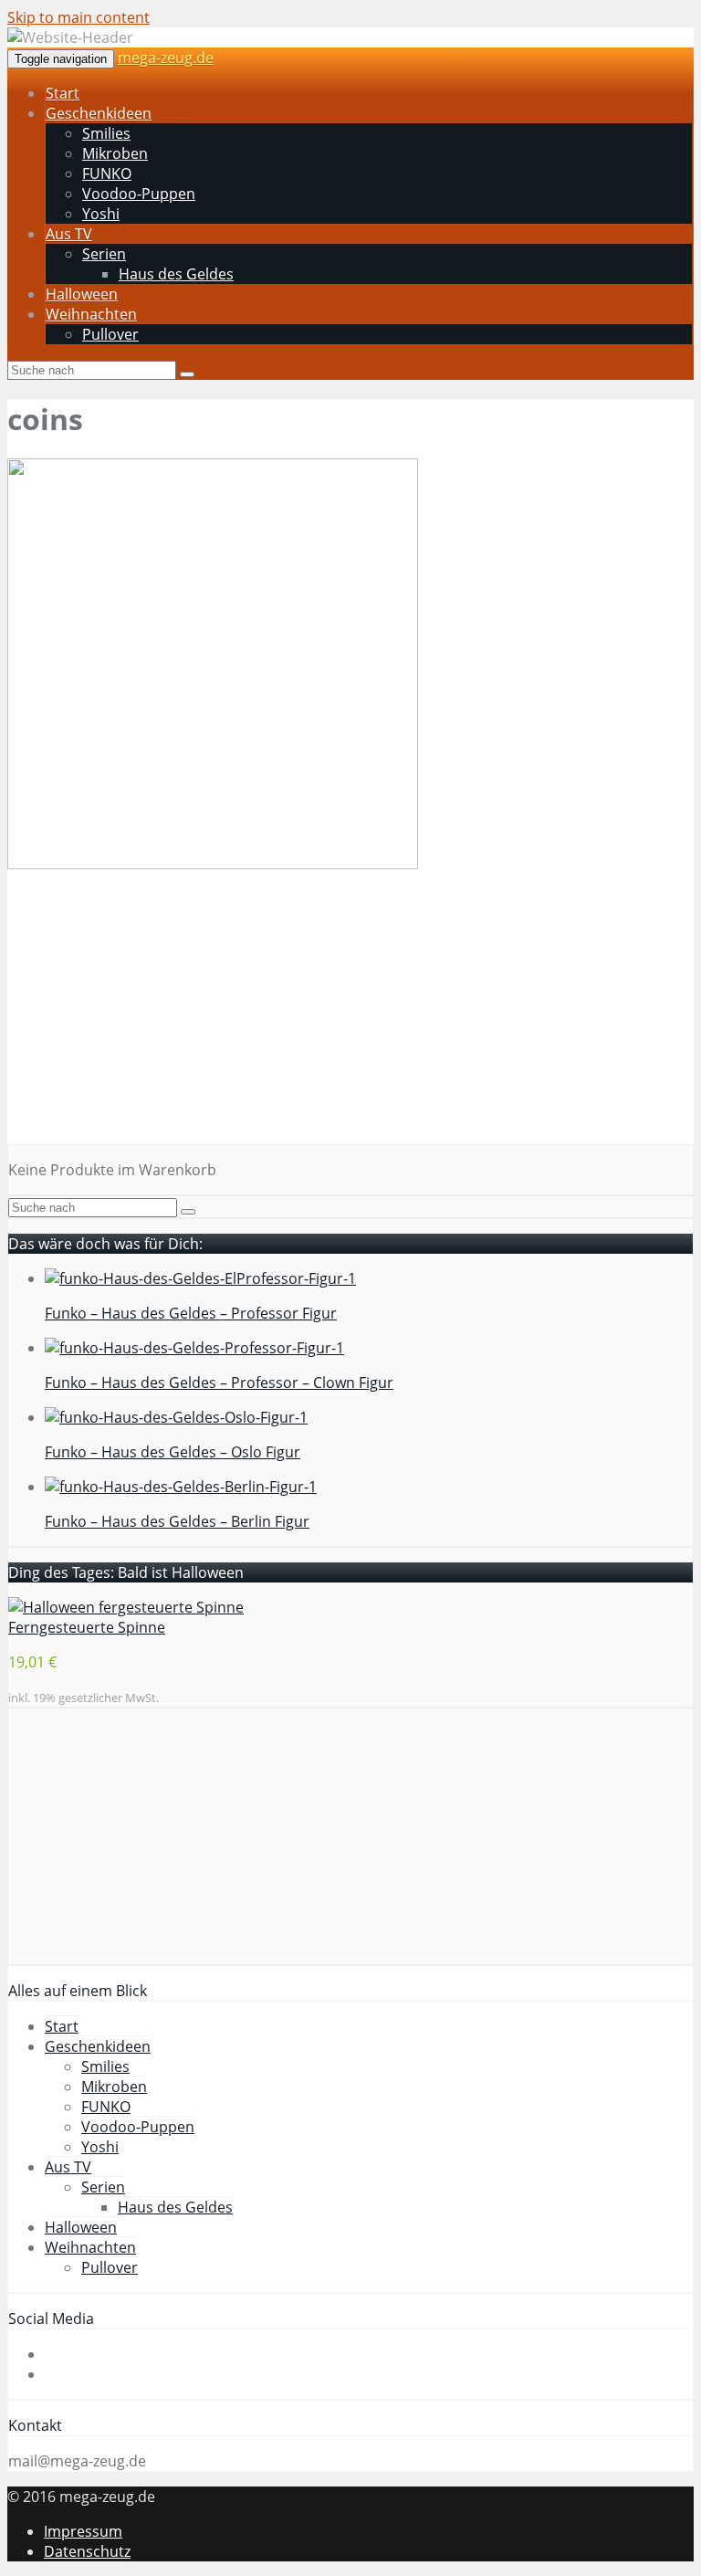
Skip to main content (78, 17)
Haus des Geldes (176, 274)
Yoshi (101, 214)
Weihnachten (91, 314)
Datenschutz (87, 2551)
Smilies (106, 133)
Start (63, 93)
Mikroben (115, 153)
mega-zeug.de (166, 58)
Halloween (82, 294)
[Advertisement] (350, 1016)
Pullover (110, 334)
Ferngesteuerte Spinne (87, 1627)
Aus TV (69, 234)
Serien (104, 254)
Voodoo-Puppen (139, 194)
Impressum (83, 2531)
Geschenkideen (99, 113)
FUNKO (107, 173)
